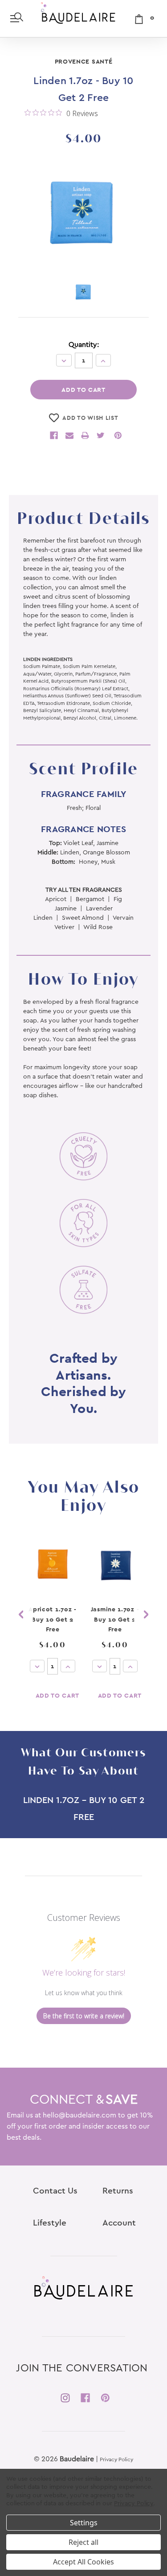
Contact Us (55, 2191)
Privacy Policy (116, 2459)
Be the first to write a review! (84, 2016)
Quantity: (84, 345)
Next (146, 1614)
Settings (84, 2523)
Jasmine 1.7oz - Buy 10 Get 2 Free (115, 1619)
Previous (21, 1614)
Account (119, 2223)
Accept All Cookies (83, 2562)
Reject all (83, 2542)
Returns (118, 2191)
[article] (53, 1624)
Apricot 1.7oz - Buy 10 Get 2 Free (53, 1619)
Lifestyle (50, 2223)
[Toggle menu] (17, 18)
